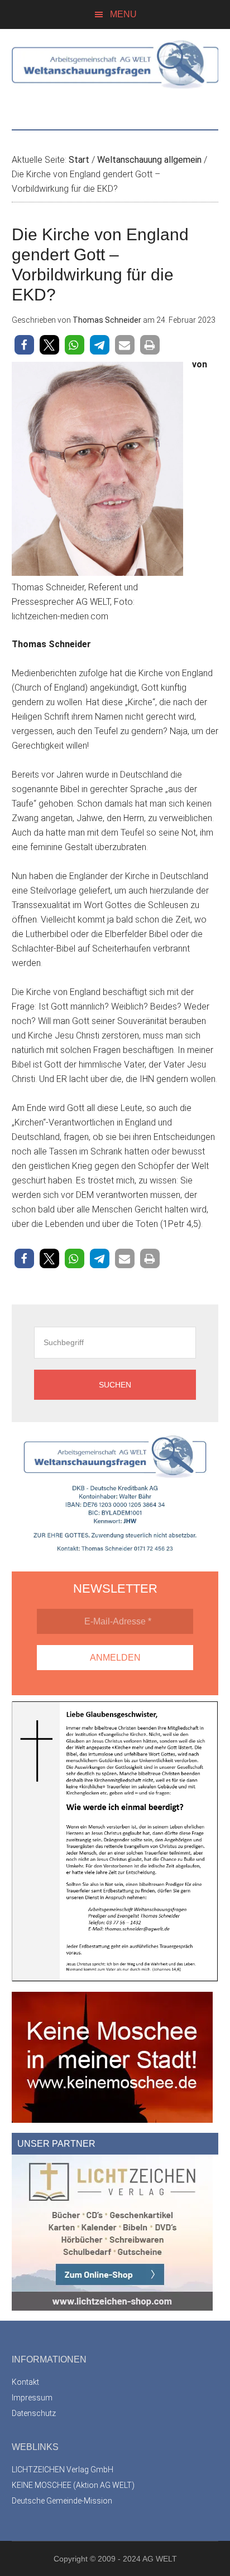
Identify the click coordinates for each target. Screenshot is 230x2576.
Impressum (32, 2398)
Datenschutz (34, 2413)
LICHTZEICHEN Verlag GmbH (63, 2470)
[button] (24, 345)
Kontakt (25, 2382)
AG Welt (115, 74)
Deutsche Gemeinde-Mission (62, 2501)
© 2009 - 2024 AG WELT (133, 2559)
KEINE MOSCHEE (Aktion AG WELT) (73, 2485)
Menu (123, 14)
